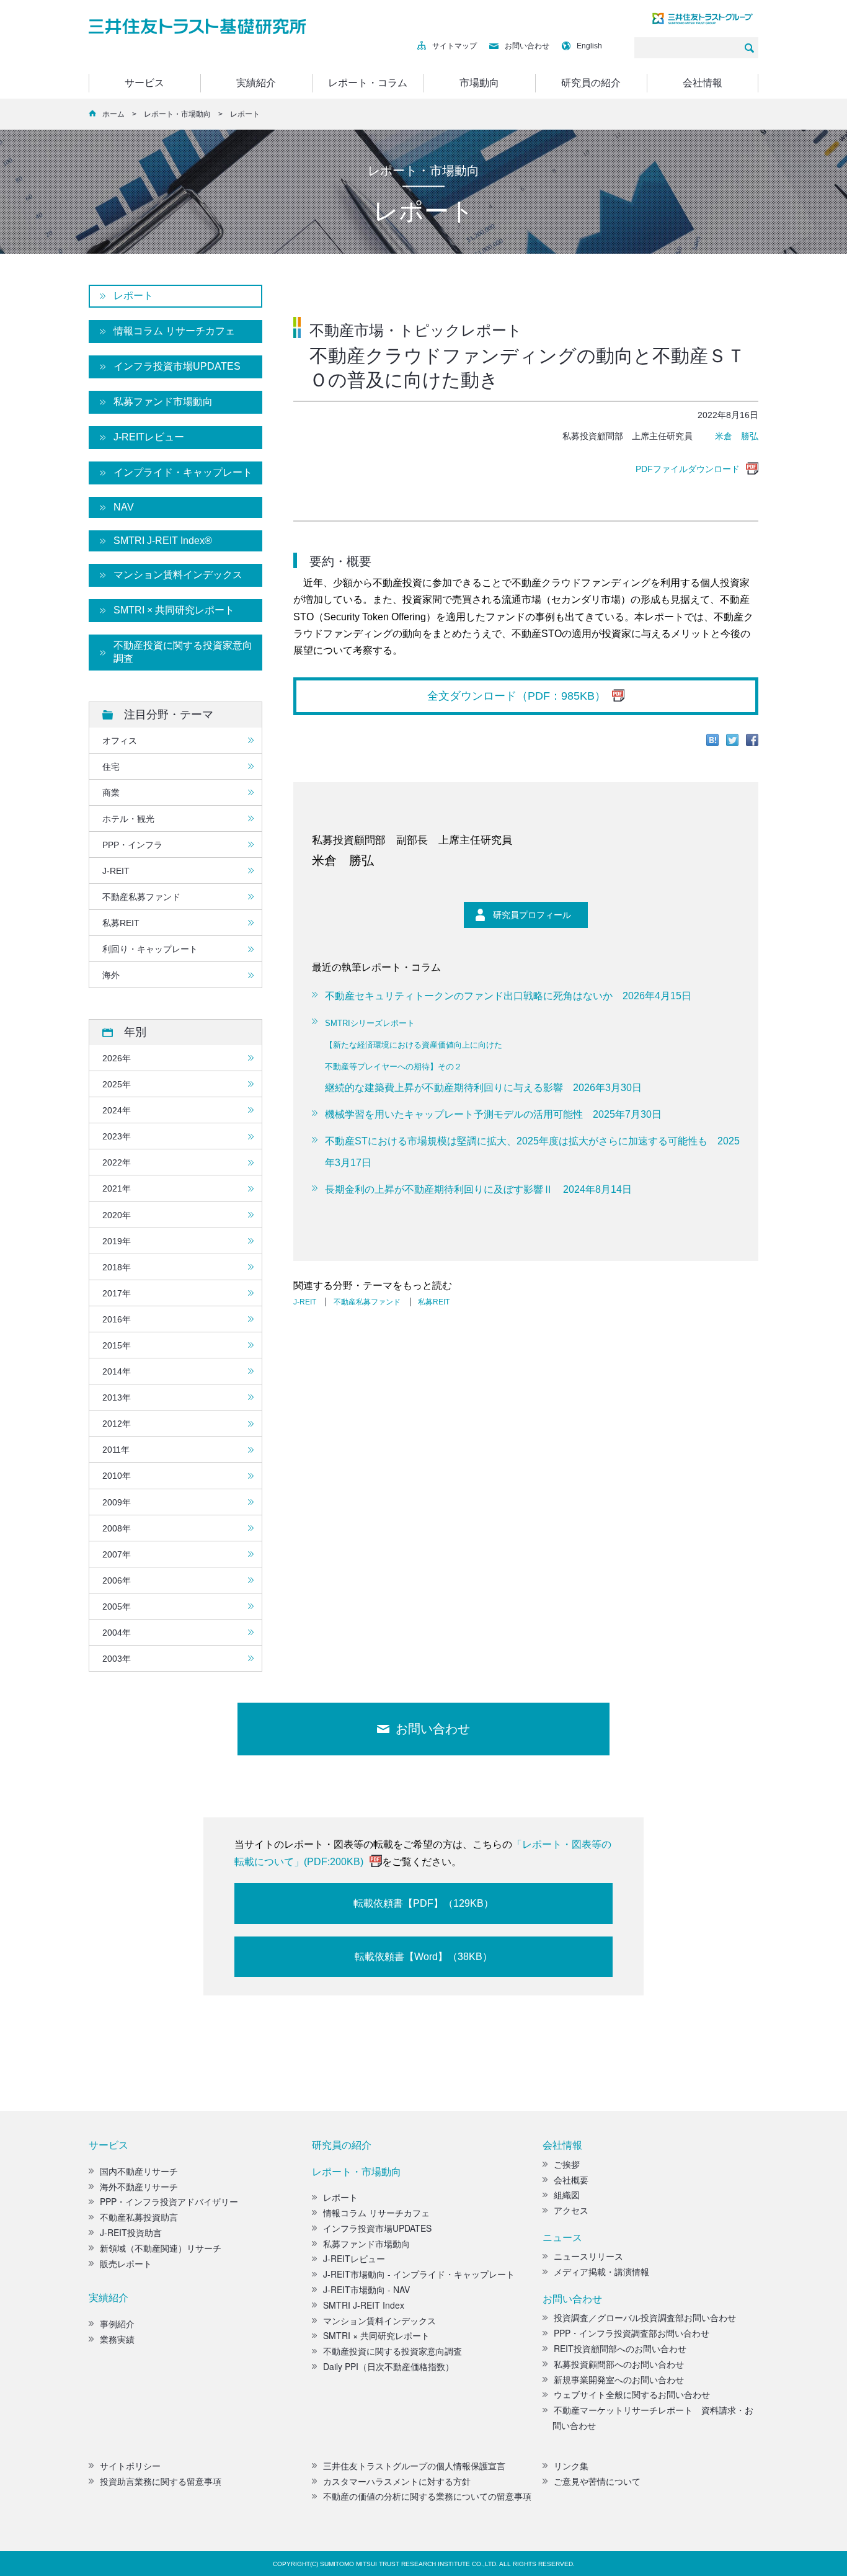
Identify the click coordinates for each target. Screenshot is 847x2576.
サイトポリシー (130, 2466)
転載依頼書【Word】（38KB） (423, 1957)
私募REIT (434, 1302)
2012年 (117, 1424)
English (589, 46)
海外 (111, 975)
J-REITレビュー (149, 437)
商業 (111, 793)
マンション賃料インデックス (178, 575)
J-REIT (305, 1302)
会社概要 (571, 2180)
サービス (144, 83)
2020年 (117, 1215)
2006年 (117, 1580)
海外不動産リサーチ (139, 2186)
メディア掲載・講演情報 (601, 2271)
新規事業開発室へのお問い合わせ (619, 2379)
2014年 (117, 1371)
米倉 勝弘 (737, 436)
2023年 (117, 1136)
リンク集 (571, 2466)
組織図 (567, 2195)
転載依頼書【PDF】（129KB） (423, 1903)
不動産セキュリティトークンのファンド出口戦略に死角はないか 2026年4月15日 (508, 996)
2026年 (117, 1058)
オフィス (120, 741)
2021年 (117, 1188)
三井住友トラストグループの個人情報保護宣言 (414, 2466)
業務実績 (117, 2339)
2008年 (117, 1528)
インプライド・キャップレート (183, 472)
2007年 (117, 1554)
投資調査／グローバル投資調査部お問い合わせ (645, 2317)
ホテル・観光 (128, 819)
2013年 (117, 1397)
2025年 (117, 1084)
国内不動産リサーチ (139, 2171)
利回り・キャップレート (150, 949)
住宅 (111, 767)
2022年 (117, 1162)
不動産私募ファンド (367, 1302)
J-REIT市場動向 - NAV (366, 2289)
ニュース (562, 2237)
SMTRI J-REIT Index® (163, 541)
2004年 (117, 1633)
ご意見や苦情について (597, 2481)
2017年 (117, 1293)
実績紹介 (256, 83)
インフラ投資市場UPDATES (177, 366)
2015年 (117, 1345)
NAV (124, 507)
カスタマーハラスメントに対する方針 (397, 2481)
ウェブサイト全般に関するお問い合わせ (632, 2394)
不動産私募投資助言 (139, 2217)
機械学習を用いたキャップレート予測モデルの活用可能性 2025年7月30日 (493, 1114)
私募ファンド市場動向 (163, 402)
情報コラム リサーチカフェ (174, 331)
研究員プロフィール (532, 915)
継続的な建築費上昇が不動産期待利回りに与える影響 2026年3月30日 (483, 1056)
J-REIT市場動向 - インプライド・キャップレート (419, 2274)
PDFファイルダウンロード (688, 469)
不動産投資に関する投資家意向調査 (183, 652)
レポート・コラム (368, 83)
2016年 (117, 1319)
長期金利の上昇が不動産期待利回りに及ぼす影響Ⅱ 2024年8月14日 (478, 1189)
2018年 (117, 1267)
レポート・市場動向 (177, 114)
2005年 (117, 1607)
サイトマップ (455, 46)
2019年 (117, 1241)
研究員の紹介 (591, 83)
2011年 (116, 1450)
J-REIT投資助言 (131, 2232)
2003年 (117, 1659)
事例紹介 (117, 2324)
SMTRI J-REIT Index (364, 2305)
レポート (133, 296)
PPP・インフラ (132, 845)
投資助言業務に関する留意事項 (161, 2481)
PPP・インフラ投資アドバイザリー (169, 2201)
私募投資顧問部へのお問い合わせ (619, 2364)
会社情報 (703, 83)
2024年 (117, 1110)
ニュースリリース (588, 2256)
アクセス (571, 2210)
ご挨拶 (567, 2164)
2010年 (117, 1476)
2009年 (117, 1502)
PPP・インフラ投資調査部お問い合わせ (632, 2333)
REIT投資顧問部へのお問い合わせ (620, 2348)
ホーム (113, 114)
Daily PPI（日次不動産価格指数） (388, 2366)
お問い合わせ (527, 46)
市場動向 (479, 83)
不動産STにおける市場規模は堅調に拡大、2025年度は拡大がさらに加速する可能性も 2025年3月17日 (532, 1152)
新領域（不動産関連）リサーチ (161, 2248)
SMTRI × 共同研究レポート (174, 610)
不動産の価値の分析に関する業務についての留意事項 (427, 2496)
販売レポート (126, 2263)
